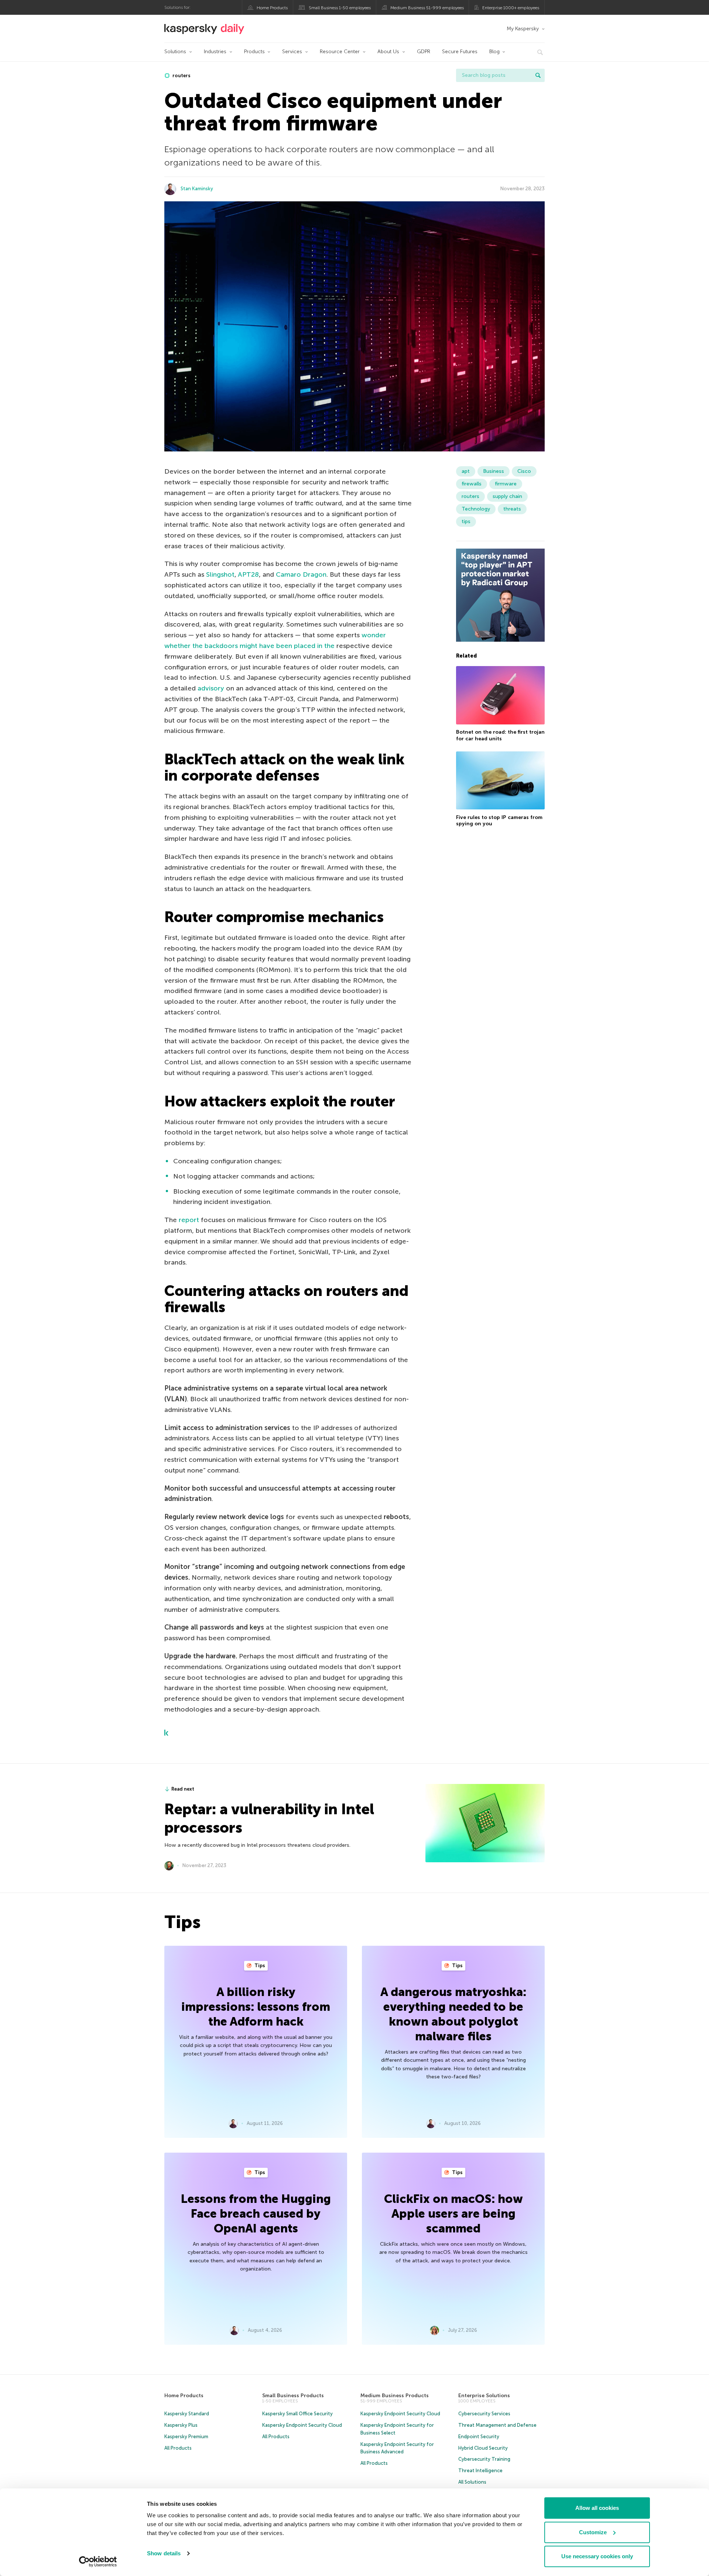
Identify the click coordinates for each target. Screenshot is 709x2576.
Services (292, 52)
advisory (211, 688)
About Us (388, 52)
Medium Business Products (395, 2396)
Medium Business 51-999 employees (427, 8)
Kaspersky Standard (187, 2414)
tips (466, 521)
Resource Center (340, 52)
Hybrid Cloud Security (483, 2448)
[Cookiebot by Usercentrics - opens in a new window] (98, 2562)
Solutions (175, 52)
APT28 (248, 574)
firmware (506, 484)
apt (466, 471)
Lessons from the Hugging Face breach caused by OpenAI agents (256, 2214)
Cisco (524, 471)
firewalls (472, 484)
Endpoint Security (479, 2437)
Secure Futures (460, 52)
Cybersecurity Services (484, 2414)
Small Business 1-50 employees (340, 8)
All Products (178, 2448)
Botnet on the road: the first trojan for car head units (500, 735)
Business (494, 471)
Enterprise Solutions (484, 2396)
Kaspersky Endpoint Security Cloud (302, 2425)
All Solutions (472, 2482)
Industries (215, 52)
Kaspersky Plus (181, 2425)
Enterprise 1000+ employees (511, 8)
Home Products (272, 8)
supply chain (507, 496)
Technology (476, 509)
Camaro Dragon (301, 574)
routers (181, 76)
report (189, 1220)
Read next (183, 1789)
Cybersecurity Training (484, 2459)
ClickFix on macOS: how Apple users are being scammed (453, 2214)
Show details (164, 2553)
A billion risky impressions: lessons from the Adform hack (256, 2007)
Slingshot (220, 574)
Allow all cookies (597, 2508)
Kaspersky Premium (186, 2437)
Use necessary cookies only (597, 2556)
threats (512, 509)
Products (254, 52)
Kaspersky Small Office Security (297, 2414)
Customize (593, 2532)
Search (538, 75)
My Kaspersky (523, 29)
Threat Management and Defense (497, 2425)
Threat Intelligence (480, 2471)
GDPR (424, 52)
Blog (494, 52)
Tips (259, 1966)
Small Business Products (293, 2396)
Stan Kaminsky (197, 189)
